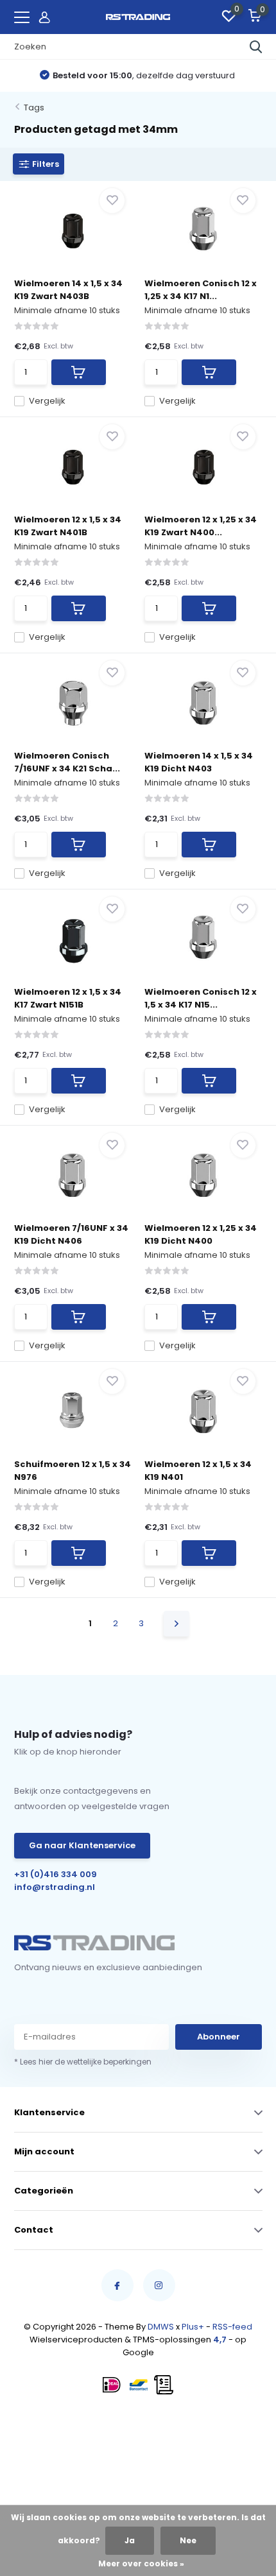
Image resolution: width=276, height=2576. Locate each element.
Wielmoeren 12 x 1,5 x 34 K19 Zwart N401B (68, 526)
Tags (34, 107)
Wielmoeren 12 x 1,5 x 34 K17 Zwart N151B (68, 998)
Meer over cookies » (141, 2563)
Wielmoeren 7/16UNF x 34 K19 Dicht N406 (71, 1234)
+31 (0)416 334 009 (56, 1874)
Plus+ (193, 2327)
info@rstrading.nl (55, 1887)
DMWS (161, 2327)
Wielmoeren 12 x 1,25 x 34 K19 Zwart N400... (201, 526)
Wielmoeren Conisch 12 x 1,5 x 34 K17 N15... (201, 998)
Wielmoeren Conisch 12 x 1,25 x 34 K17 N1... (201, 290)
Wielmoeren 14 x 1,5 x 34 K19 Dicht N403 (199, 762)
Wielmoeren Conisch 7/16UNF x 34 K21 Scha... (67, 762)
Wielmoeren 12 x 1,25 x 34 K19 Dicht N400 (201, 1234)
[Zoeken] (256, 47)
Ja (130, 2540)
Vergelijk (47, 401)
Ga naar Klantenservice (82, 1845)
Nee (188, 2540)
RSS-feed (232, 2327)
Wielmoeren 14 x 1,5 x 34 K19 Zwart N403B (68, 290)
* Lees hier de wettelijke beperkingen (83, 2062)
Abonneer (219, 2037)
